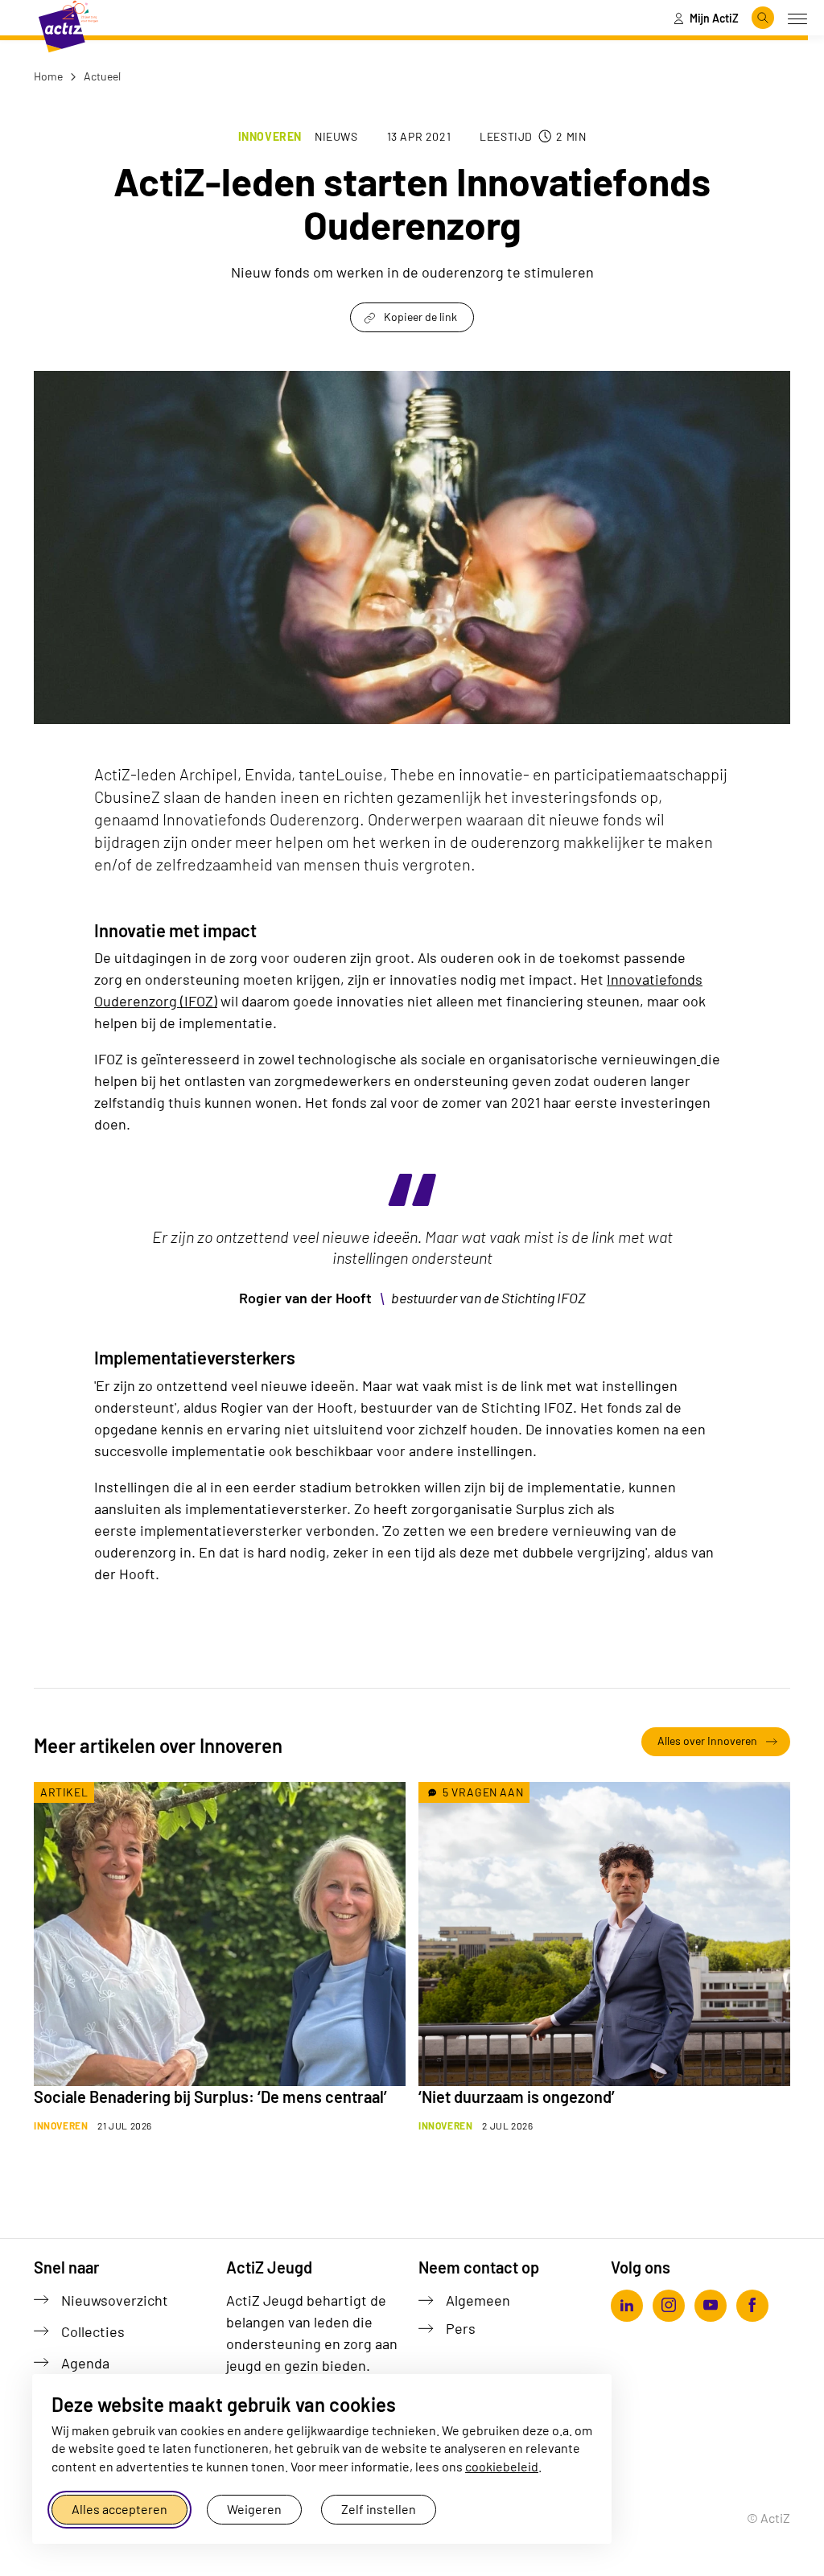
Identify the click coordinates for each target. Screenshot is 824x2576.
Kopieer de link (420, 317)
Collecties (93, 2331)
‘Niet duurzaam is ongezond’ (517, 2097)
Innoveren (270, 136)
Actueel (101, 76)
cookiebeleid (502, 2466)
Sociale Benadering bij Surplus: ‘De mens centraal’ (210, 2097)
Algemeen (478, 2300)
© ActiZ (768, 2518)
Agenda (85, 2363)
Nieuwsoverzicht (115, 2300)
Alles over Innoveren (707, 1741)
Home (48, 76)
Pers (461, 2328)
